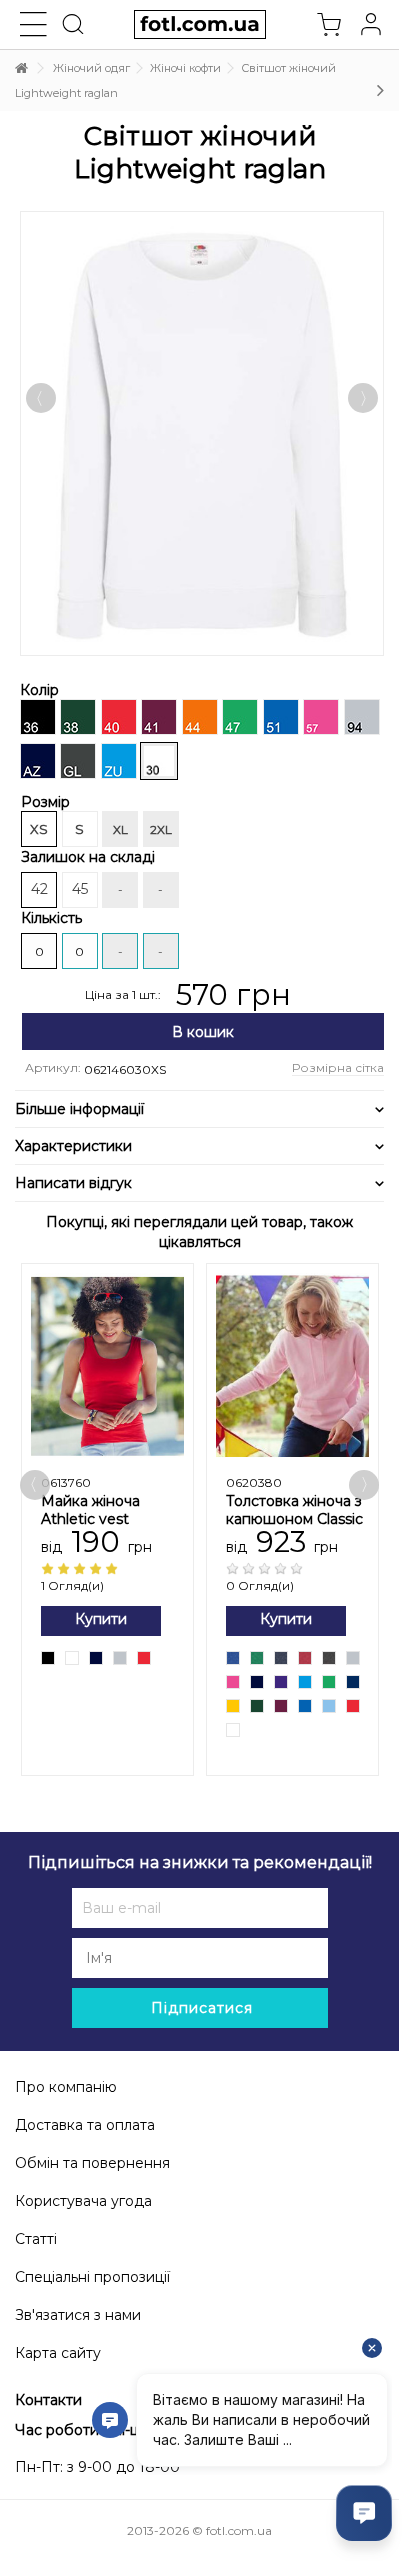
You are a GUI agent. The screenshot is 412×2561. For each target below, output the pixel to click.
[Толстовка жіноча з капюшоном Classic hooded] (292, 1366)
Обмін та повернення (92, 2163)
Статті (36, 2239)
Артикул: (53, 1067)
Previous (47, 571)
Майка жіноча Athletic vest (90, 1510)
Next (374, 571)
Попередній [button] (41, 398)
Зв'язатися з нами (78, 2315)
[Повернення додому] (21, 68)
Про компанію (66, 2087)
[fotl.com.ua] (199, 24)
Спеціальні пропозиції (92, 2277)
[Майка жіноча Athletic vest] (107, 1366)
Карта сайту (58, 2353)
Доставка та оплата (85, 2125)
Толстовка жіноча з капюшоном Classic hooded (294, 1519)
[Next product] (380, 90)
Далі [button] (363, 398)
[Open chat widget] (364, 2513)
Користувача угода (83, 2201)
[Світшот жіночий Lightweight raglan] (202, 433)
